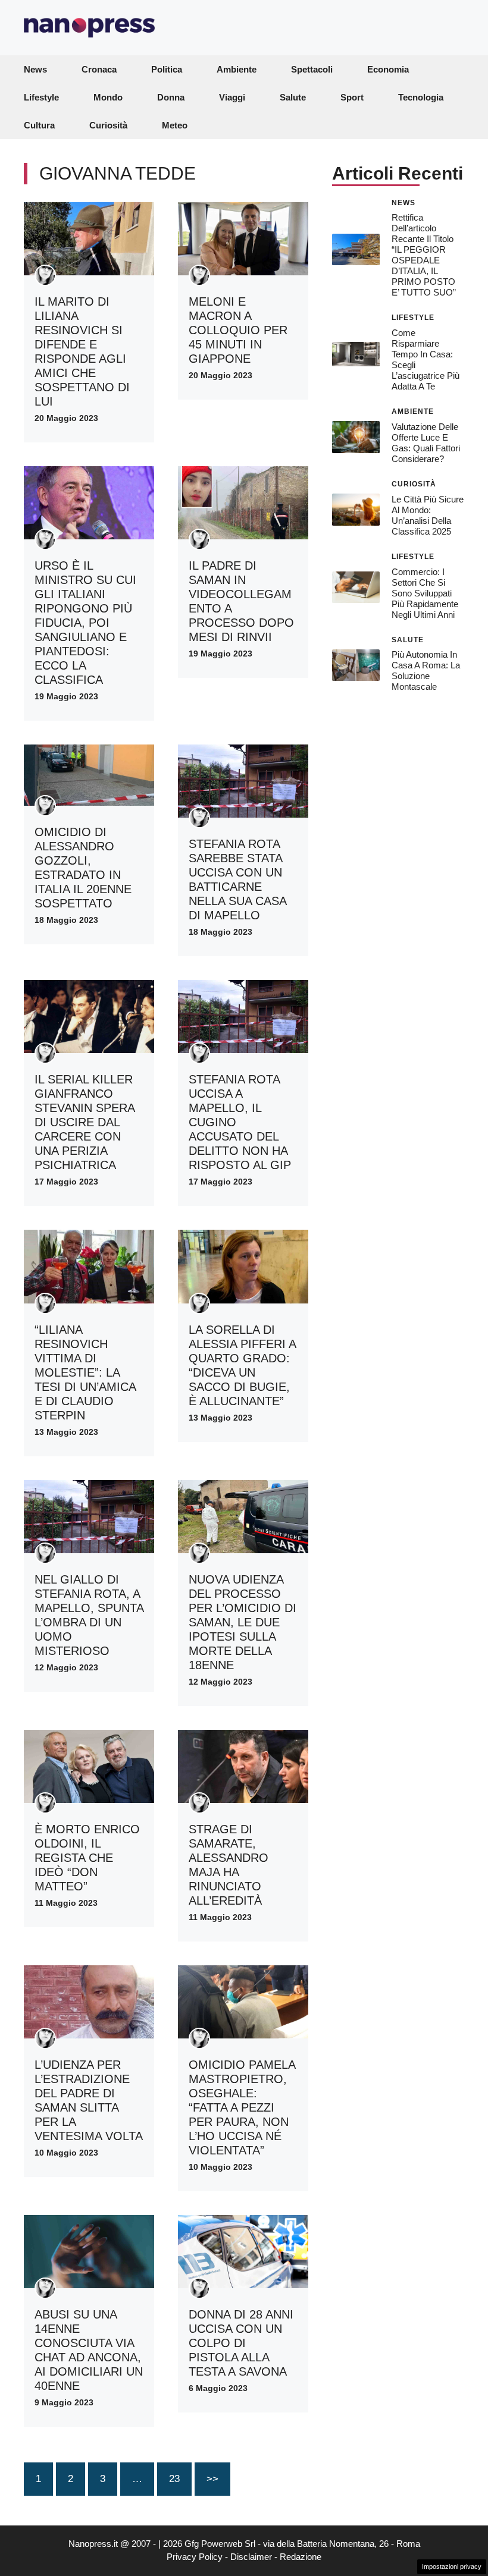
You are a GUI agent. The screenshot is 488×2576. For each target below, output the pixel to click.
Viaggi (232, 97)
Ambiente (237, 69)
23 (174, 2479)
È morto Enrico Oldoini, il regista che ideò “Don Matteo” (87, 1858)
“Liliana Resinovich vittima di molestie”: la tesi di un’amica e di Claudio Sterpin (85, 1372)
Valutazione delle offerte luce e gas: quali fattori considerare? (426, 443)
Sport (352, 97)
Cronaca (99, 69)
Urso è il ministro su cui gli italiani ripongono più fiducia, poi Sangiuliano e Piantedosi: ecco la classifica (85, 623)
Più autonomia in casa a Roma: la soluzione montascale (426, 670)
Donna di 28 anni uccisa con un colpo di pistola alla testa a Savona (241, 2343)
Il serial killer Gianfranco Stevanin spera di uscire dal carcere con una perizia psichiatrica (85, 1122)
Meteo (175, 125)
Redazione (301, 2557)
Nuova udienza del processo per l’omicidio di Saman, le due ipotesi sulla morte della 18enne (243, 1622)
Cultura (39, 125)
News (35, 69)
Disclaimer (251, 2557)
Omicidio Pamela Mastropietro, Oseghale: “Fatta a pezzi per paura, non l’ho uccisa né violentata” (242, 2107)
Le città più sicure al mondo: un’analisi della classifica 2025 (428, 515)
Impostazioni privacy (452, 2566)
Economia (388, 69)
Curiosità (108, 125)
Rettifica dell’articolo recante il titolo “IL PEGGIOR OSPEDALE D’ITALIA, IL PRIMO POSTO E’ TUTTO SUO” (424, 255)
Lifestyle (41, 97)
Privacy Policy (195, 2557)
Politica (167, 69)
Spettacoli (312, 69)
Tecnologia (421, 97)
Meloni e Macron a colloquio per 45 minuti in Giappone (238, 330)
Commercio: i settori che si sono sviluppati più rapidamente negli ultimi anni (425, 593)
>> (212, 2479)
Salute (293, 97)
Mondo (108, 97)
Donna (171, 97)
